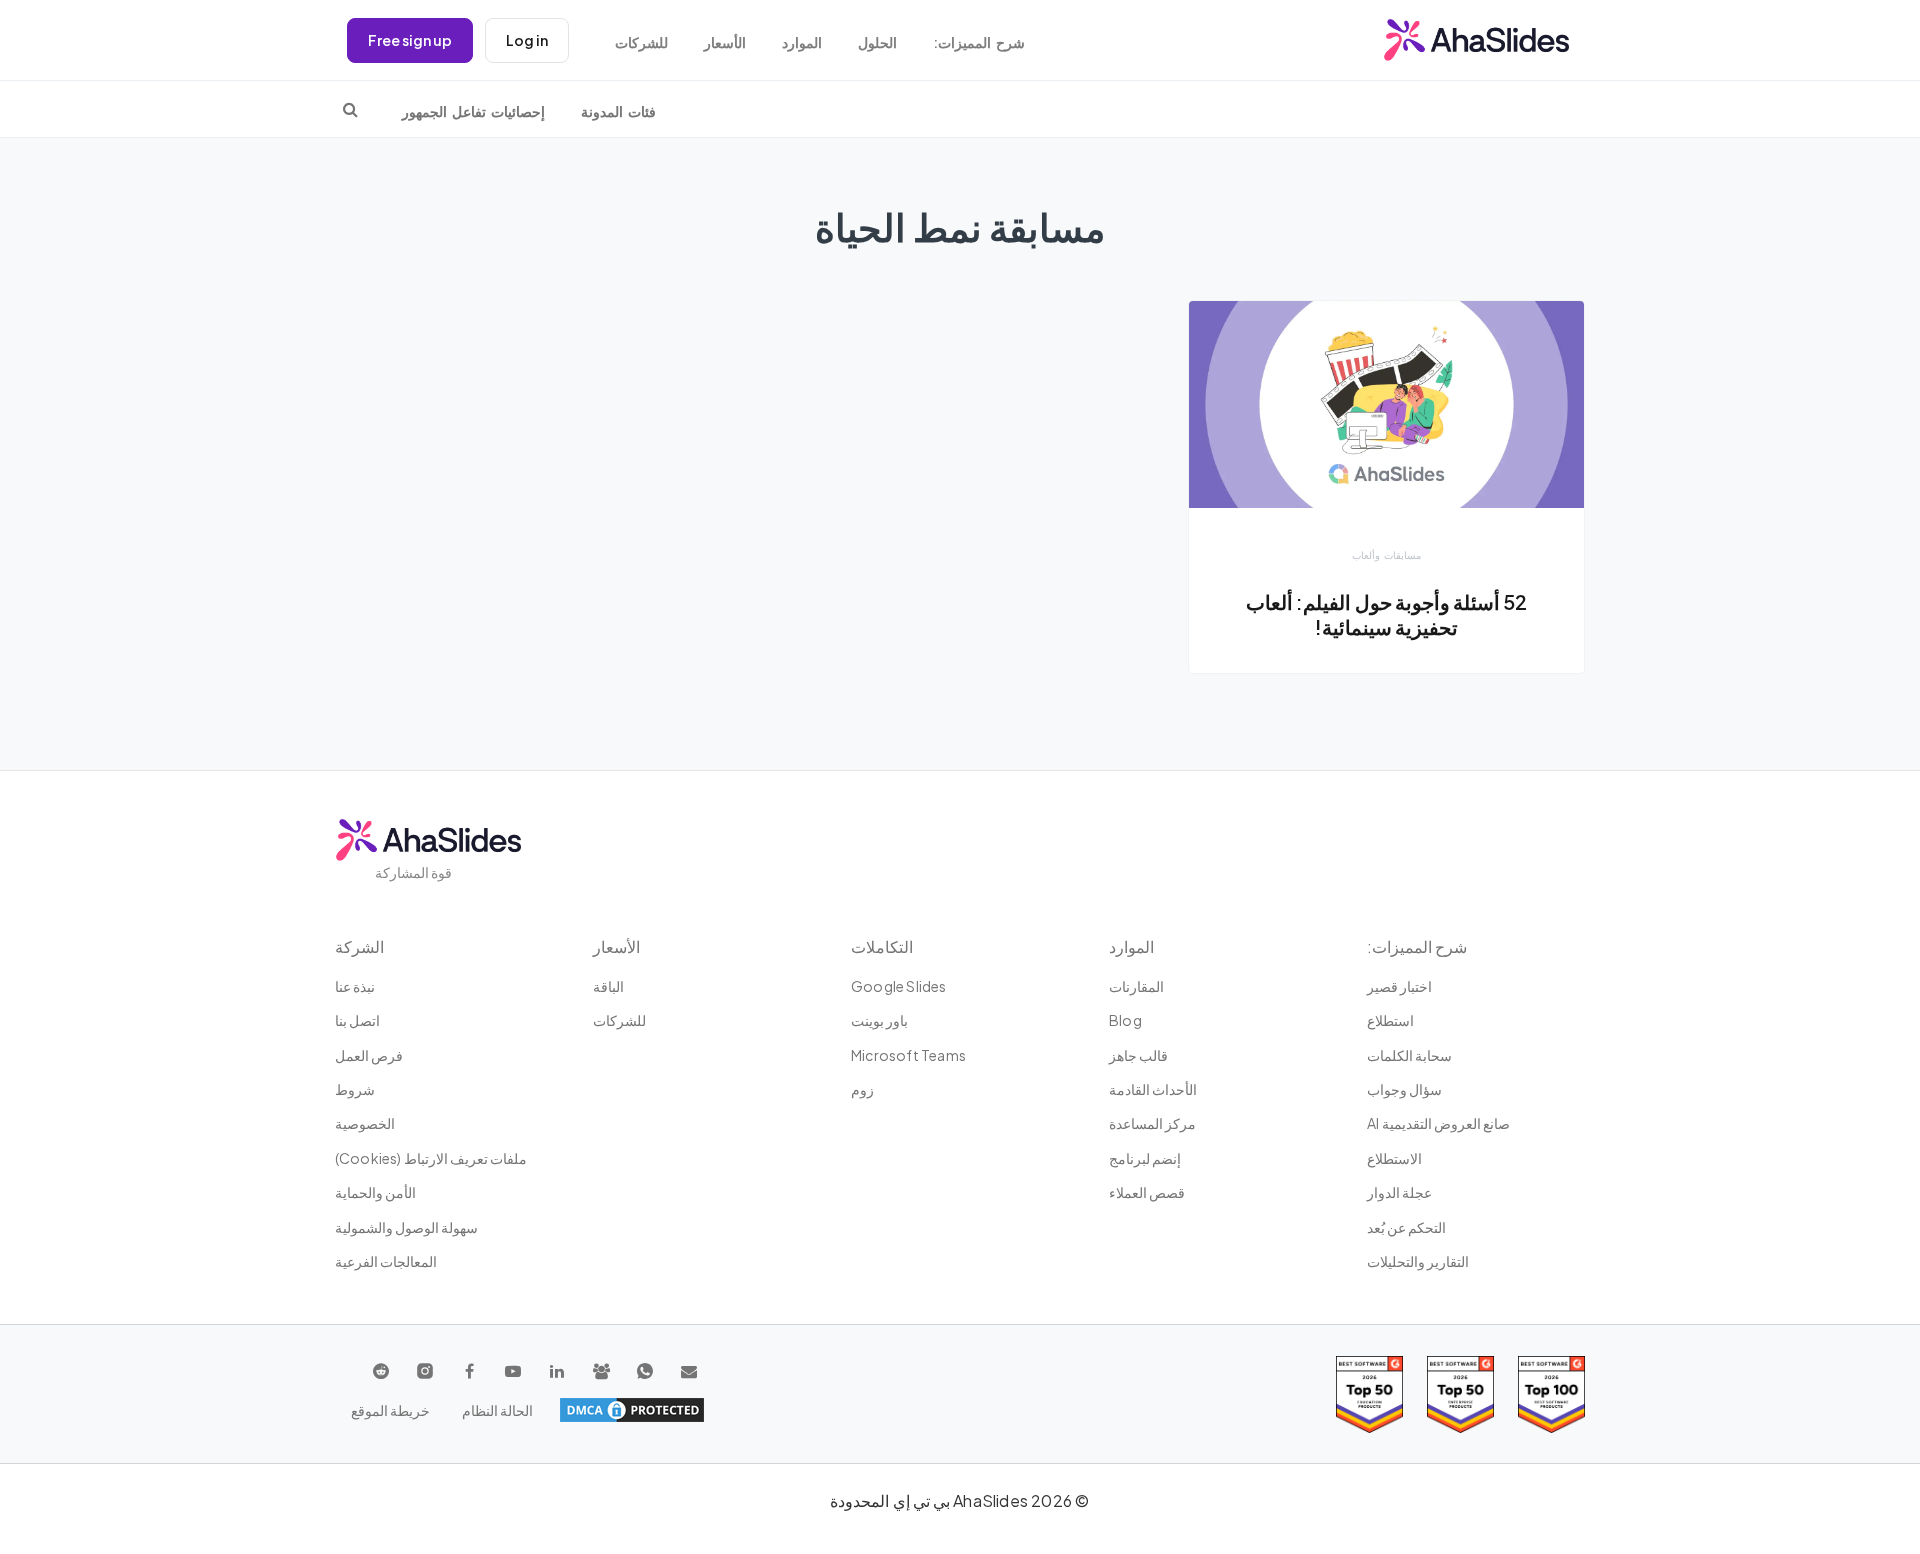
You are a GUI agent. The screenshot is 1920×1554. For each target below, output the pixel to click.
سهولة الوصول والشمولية (406, 1227)
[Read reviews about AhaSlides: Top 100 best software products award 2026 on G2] (1551, 1394)
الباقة (608, 986)
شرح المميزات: (979, 42)
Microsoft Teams (908, 1055)
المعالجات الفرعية (386, 1261)
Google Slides (899, 986)
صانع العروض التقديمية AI (1438, 1123)
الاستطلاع (1394, 1158)
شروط (355, 1089)
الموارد (802, 42)
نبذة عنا (355, 986)
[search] (350, 109)
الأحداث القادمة (1153, 1089)
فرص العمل (369, 1055)
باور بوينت (879, 1020)
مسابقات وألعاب (1386, 554)
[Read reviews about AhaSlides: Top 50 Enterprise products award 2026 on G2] (1369, 1394)
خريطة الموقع (390, 1410)
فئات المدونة (618, 111)
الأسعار (725, 42)
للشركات (641, 42)
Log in (527, 40)
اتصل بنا (357, 1020)
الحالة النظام (497, 1410)
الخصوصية (365, 1123)
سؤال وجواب (1404, 1089)
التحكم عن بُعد (1406, 1227)
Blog (1125, 1020)
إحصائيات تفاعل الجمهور (473, 111)
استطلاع (1390, 1020)
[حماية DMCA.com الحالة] (632, 1410)
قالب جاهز (1138, 1055)
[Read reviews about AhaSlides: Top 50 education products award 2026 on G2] (1460, 1394)
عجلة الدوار (1399, 1192)
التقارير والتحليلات (1418, 1261)
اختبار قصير (1399, 986)
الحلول (877, 42)
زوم (862, 1089)
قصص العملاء (1147, 1192)
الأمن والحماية (375, 1192)
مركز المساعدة (1152, 1123)
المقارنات (1136, 986)
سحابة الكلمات (1409, 1055)
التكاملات (882, 946)
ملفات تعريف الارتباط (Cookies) (431, 1158)
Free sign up (410, 40)
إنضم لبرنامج (1145, 1158)
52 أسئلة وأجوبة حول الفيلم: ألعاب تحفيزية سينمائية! (1386, 615)
